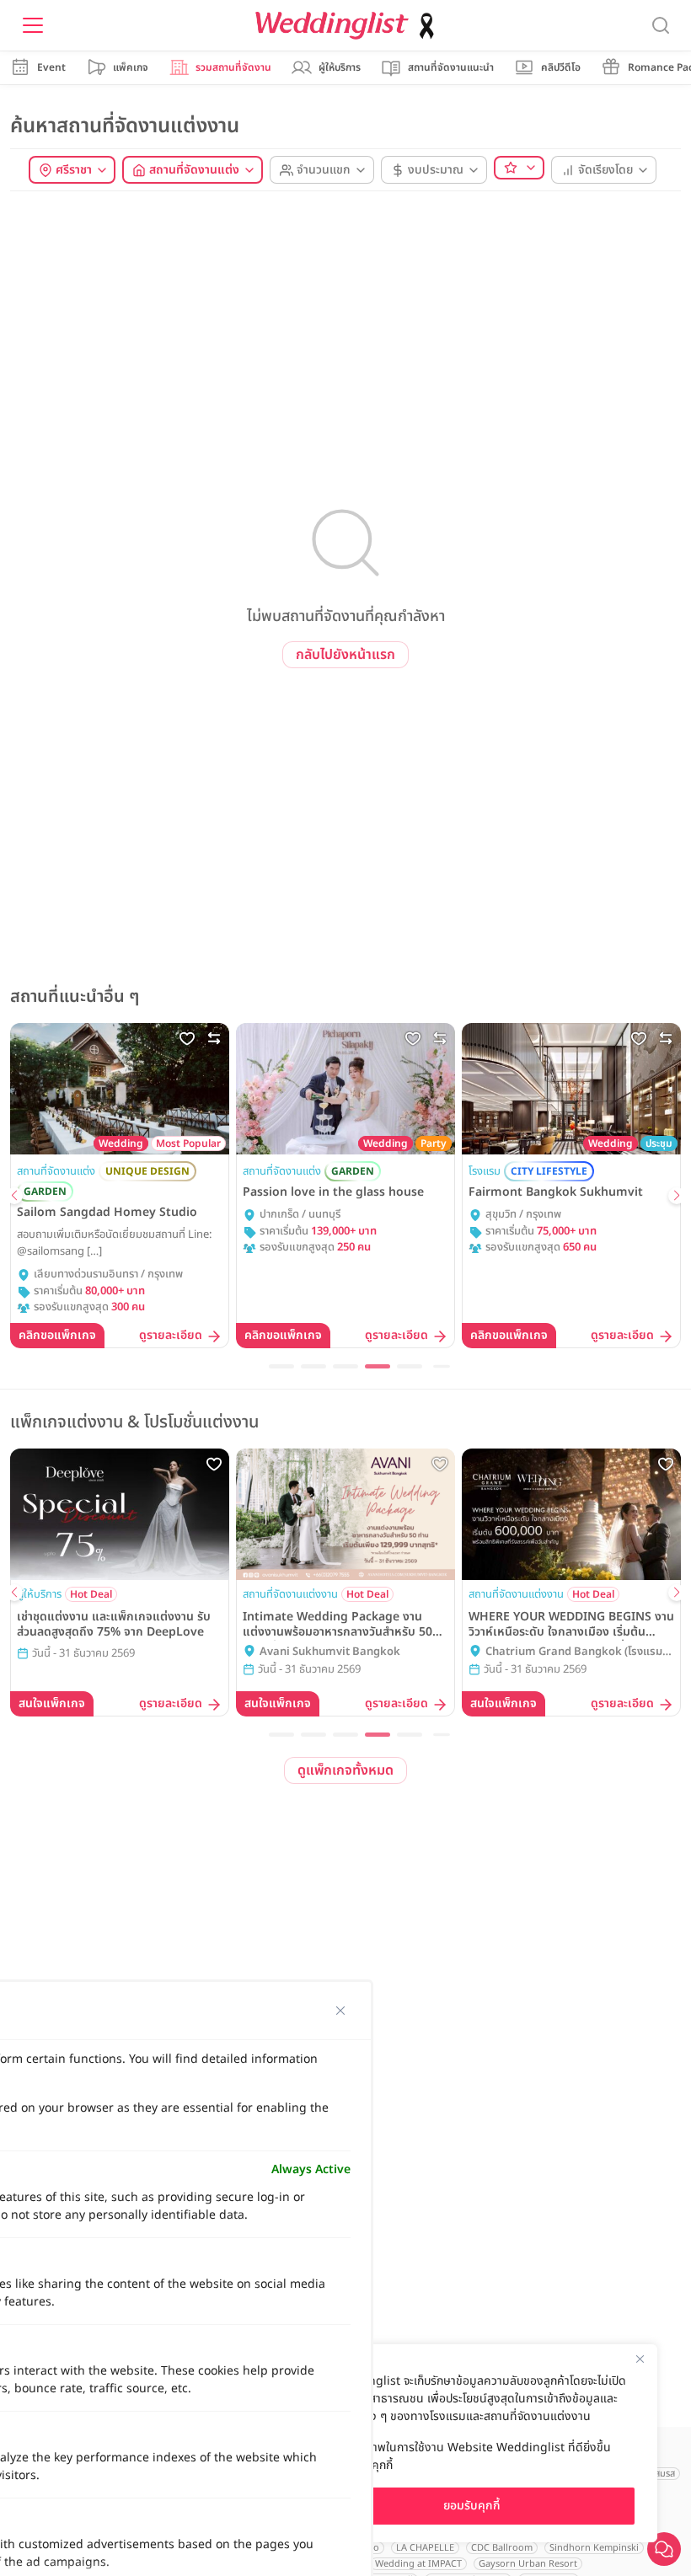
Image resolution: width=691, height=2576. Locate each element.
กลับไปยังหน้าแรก (345, 655)
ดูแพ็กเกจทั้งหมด (345, 1770)
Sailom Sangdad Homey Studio (107, 1213)
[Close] (640, 2359)
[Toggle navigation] (33, 25)
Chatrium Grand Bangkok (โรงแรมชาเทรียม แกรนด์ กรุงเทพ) (580, 1652)
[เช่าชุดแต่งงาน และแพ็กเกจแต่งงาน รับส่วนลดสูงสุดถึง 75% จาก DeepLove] (120, 1514)
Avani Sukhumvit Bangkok (330, 1652)
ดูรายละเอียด (171, 1336)
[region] (472, 2443)
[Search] (661, 26)
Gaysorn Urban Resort (528, 2564)
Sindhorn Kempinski (594, 2548)
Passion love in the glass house (333, 1192)
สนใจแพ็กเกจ (52, 1703)
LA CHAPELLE (425, 2548)
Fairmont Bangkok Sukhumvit (556, 1192)
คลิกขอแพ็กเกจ (57, 1335)
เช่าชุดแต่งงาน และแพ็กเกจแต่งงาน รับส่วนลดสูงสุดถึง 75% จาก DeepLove (114, 1625)
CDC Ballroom (502, 2548)
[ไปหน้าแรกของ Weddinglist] (348, 26)
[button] (14, 1196)
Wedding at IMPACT (418, 2564)
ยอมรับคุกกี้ (472, 2506)
